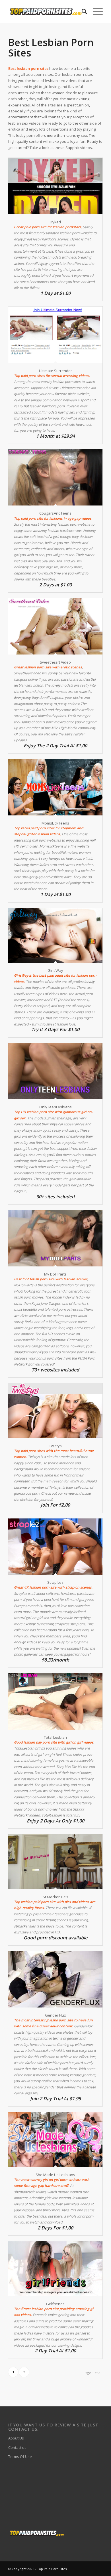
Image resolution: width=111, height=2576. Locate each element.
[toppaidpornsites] (46, 11)
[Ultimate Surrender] (55, 335)
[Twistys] (55, 1410)
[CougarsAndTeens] (55, 477)
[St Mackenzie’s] (55, 1861)
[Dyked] (55, 186)
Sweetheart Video (55, 662)
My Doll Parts (55, 1274)
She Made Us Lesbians (55, 2175)
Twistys (55, 1446)
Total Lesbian (55, 1737)
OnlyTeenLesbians (55, 1107)
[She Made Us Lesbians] (55, 2139)
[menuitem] (82, 11)
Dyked (55, 222)
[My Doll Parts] (55, 1238)
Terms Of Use (20, 2457)
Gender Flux (55, 2015)
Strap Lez (55, 1582)
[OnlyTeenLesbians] (55, 1071)
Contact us (17, 2447)
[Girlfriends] (55, 2268)
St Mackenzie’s (55, 1897)
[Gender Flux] (55, 1979)
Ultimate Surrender (55, 371)
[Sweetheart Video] (55, 626)
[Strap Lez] (55, 1547)
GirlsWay (55, 970)
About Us (16, 2438)
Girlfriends (55, 2304)
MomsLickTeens (55, 823)
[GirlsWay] (55, 935)
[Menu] (95, 11)
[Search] (82, 11)
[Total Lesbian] (55, 1701)
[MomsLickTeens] (55, 787)
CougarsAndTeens (55, 513)
